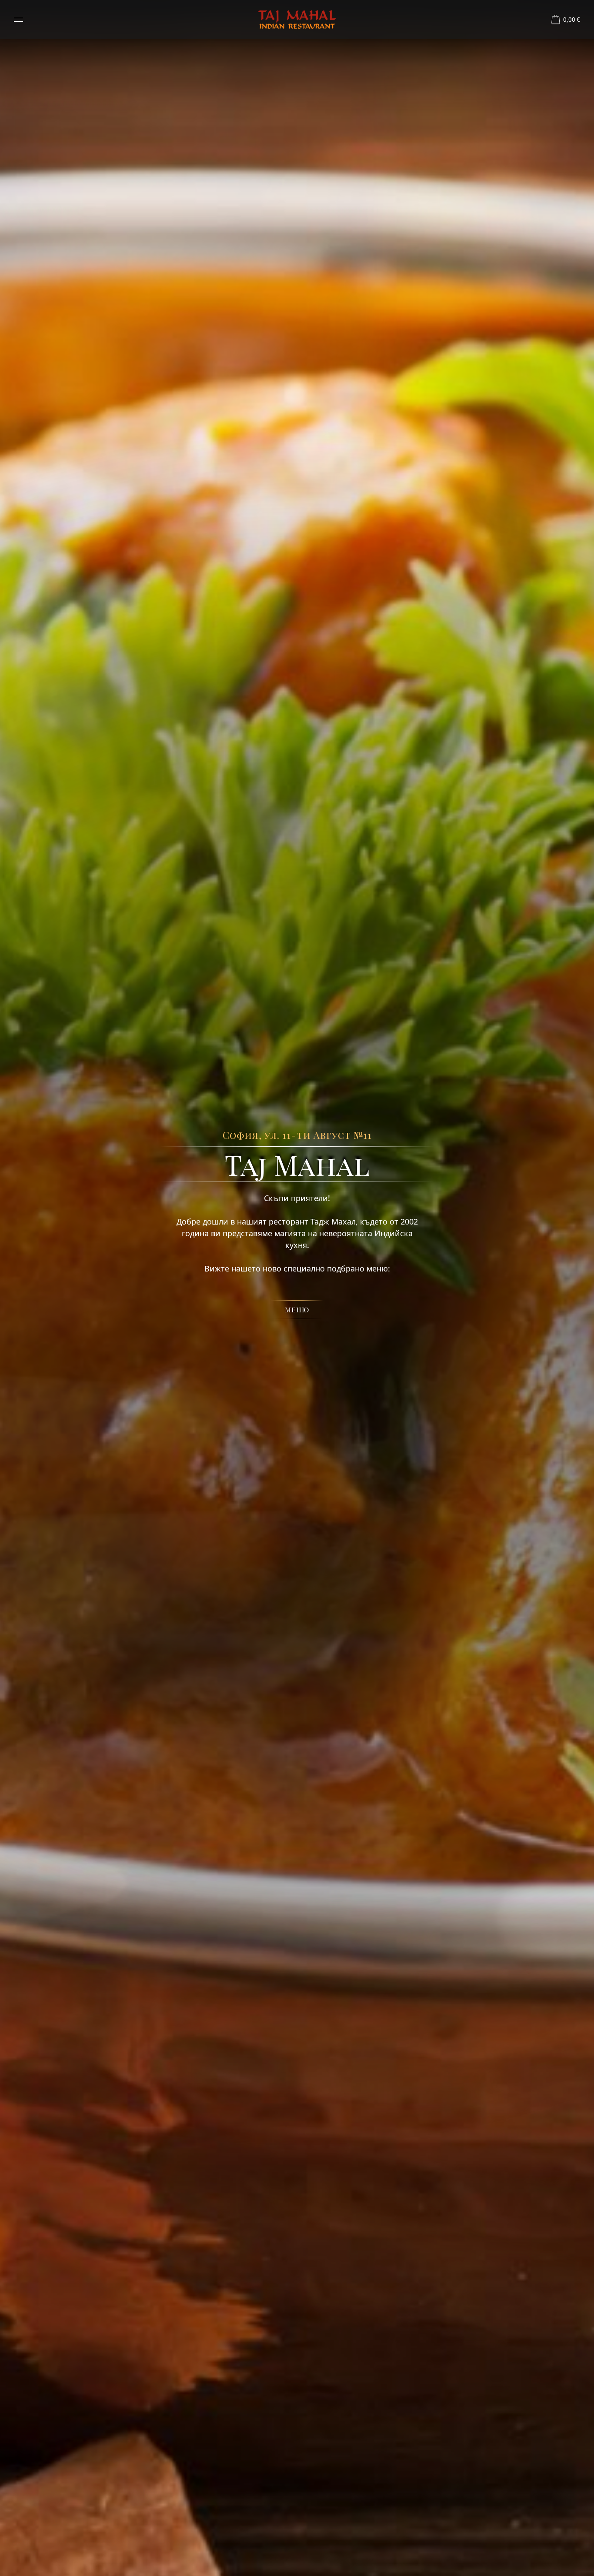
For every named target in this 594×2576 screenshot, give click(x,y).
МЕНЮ (297, 1310)
